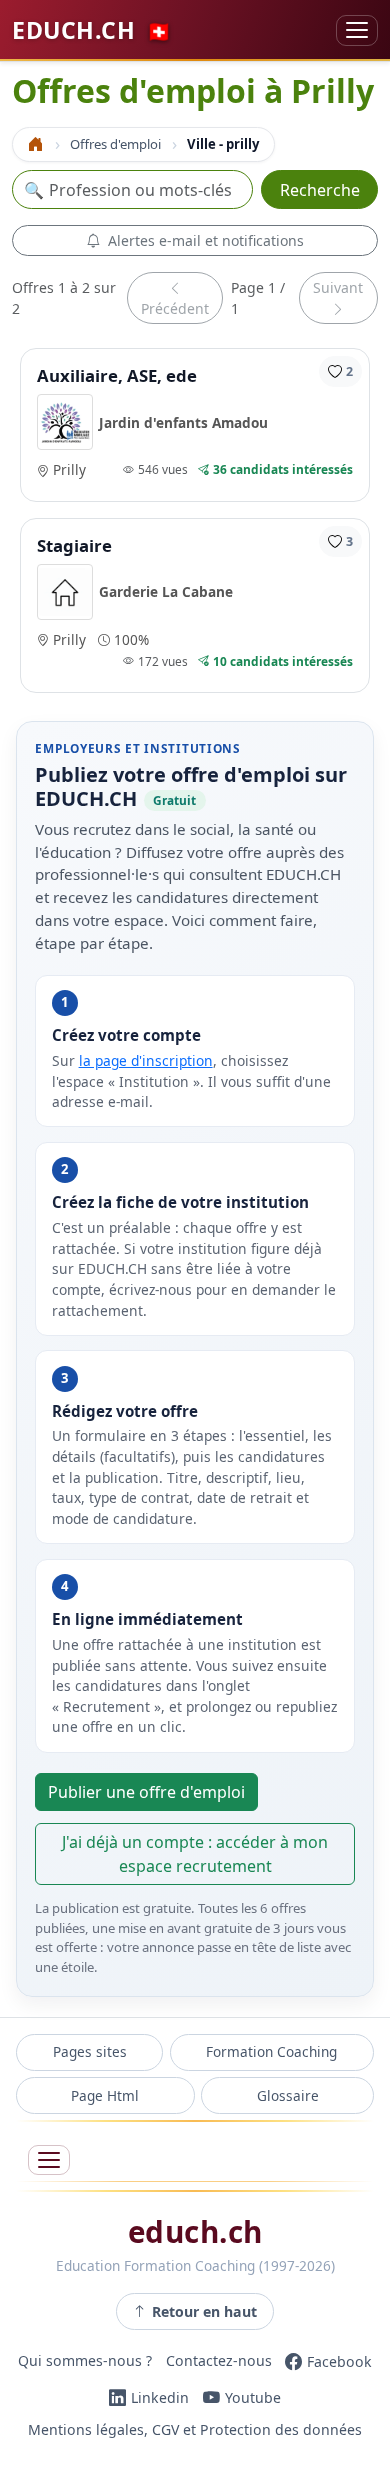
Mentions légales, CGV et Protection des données (195, 2429)
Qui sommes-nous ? (85, 2361)
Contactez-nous (219, 2361)
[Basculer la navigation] (357, 30)
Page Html (105, 2095)
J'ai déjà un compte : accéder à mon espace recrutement (195, 1854)
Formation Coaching (271, 2051)
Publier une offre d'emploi (146, 1792)
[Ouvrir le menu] (49, 2160)
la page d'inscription (146, 1060)
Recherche (320, 190)
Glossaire (288, 2095)
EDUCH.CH (92, 30)
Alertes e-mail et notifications (206, 240)
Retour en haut (204, 2311)
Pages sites (90, 2051)
